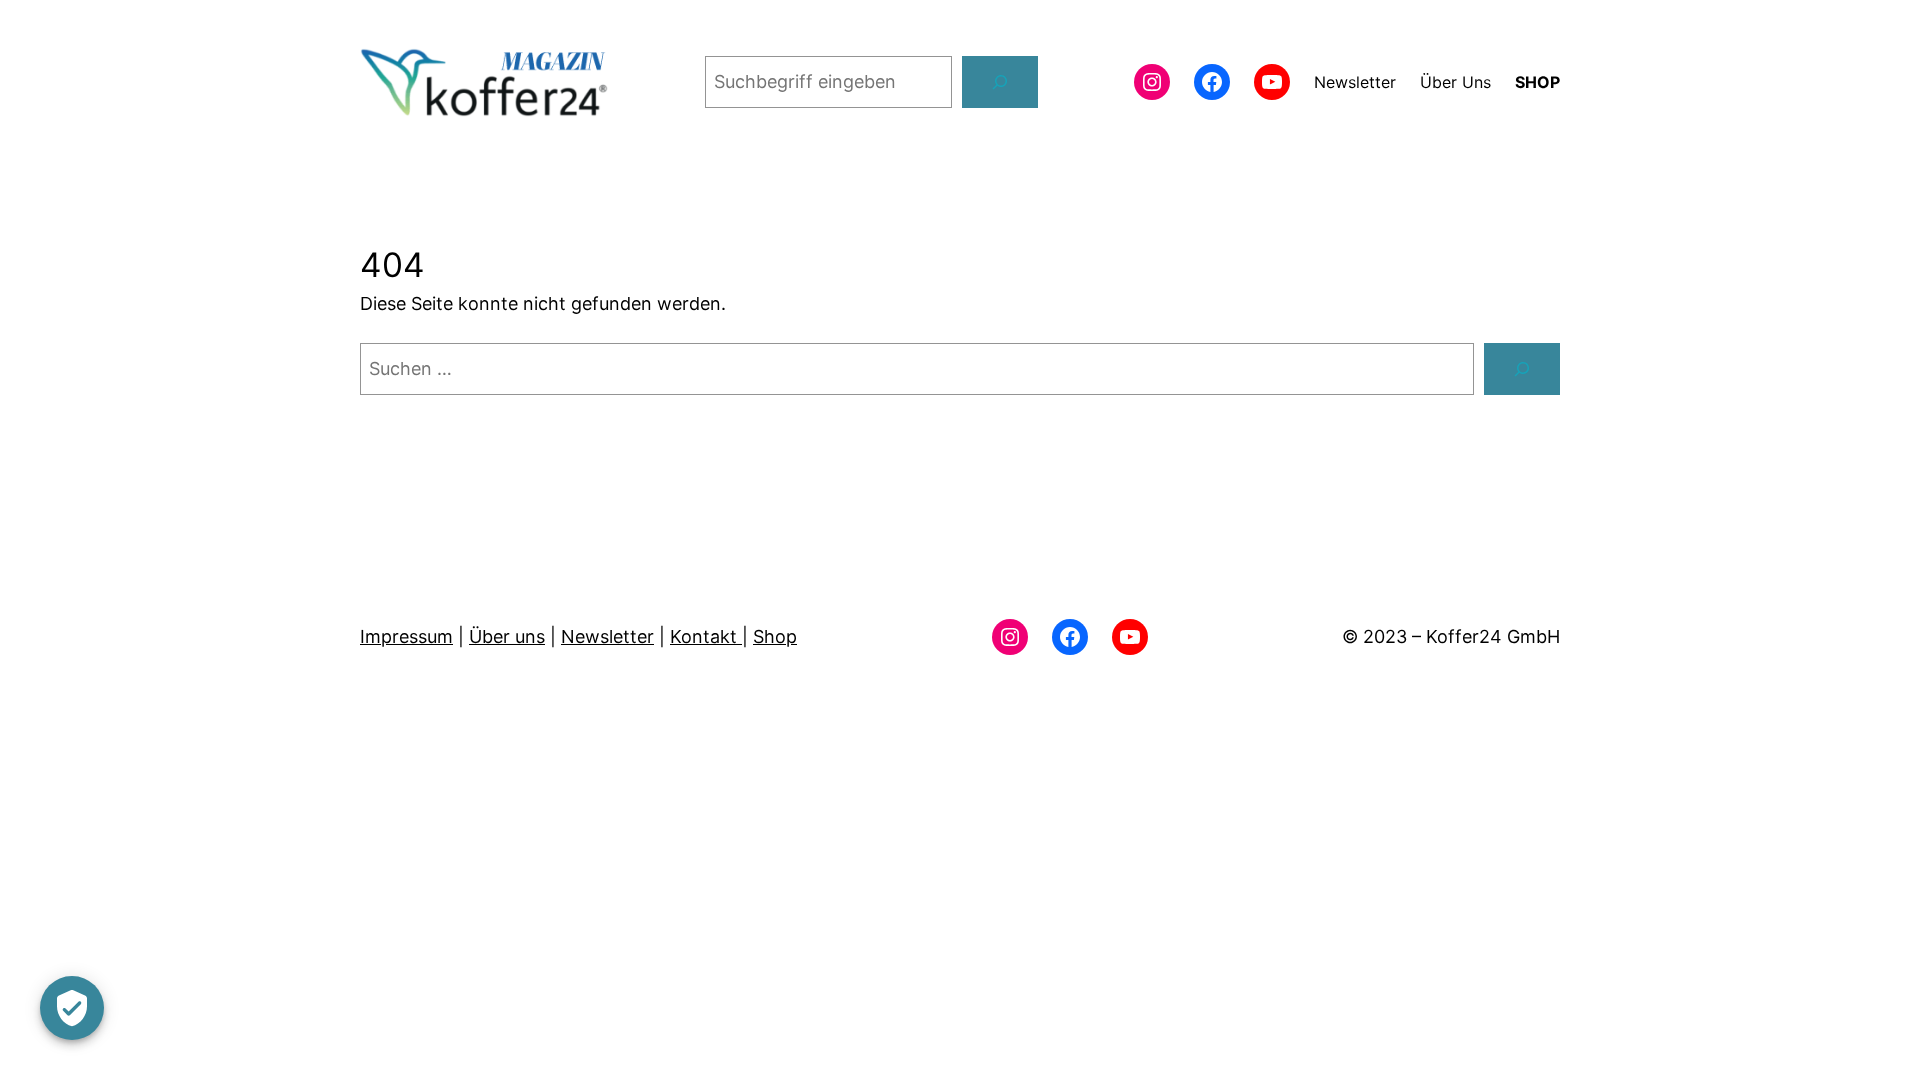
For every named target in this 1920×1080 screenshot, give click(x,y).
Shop (775, 636)
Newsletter (607, 636)
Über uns (507, 636)
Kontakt (706, 636)
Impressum (406, 636)
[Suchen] (1000, 82)
